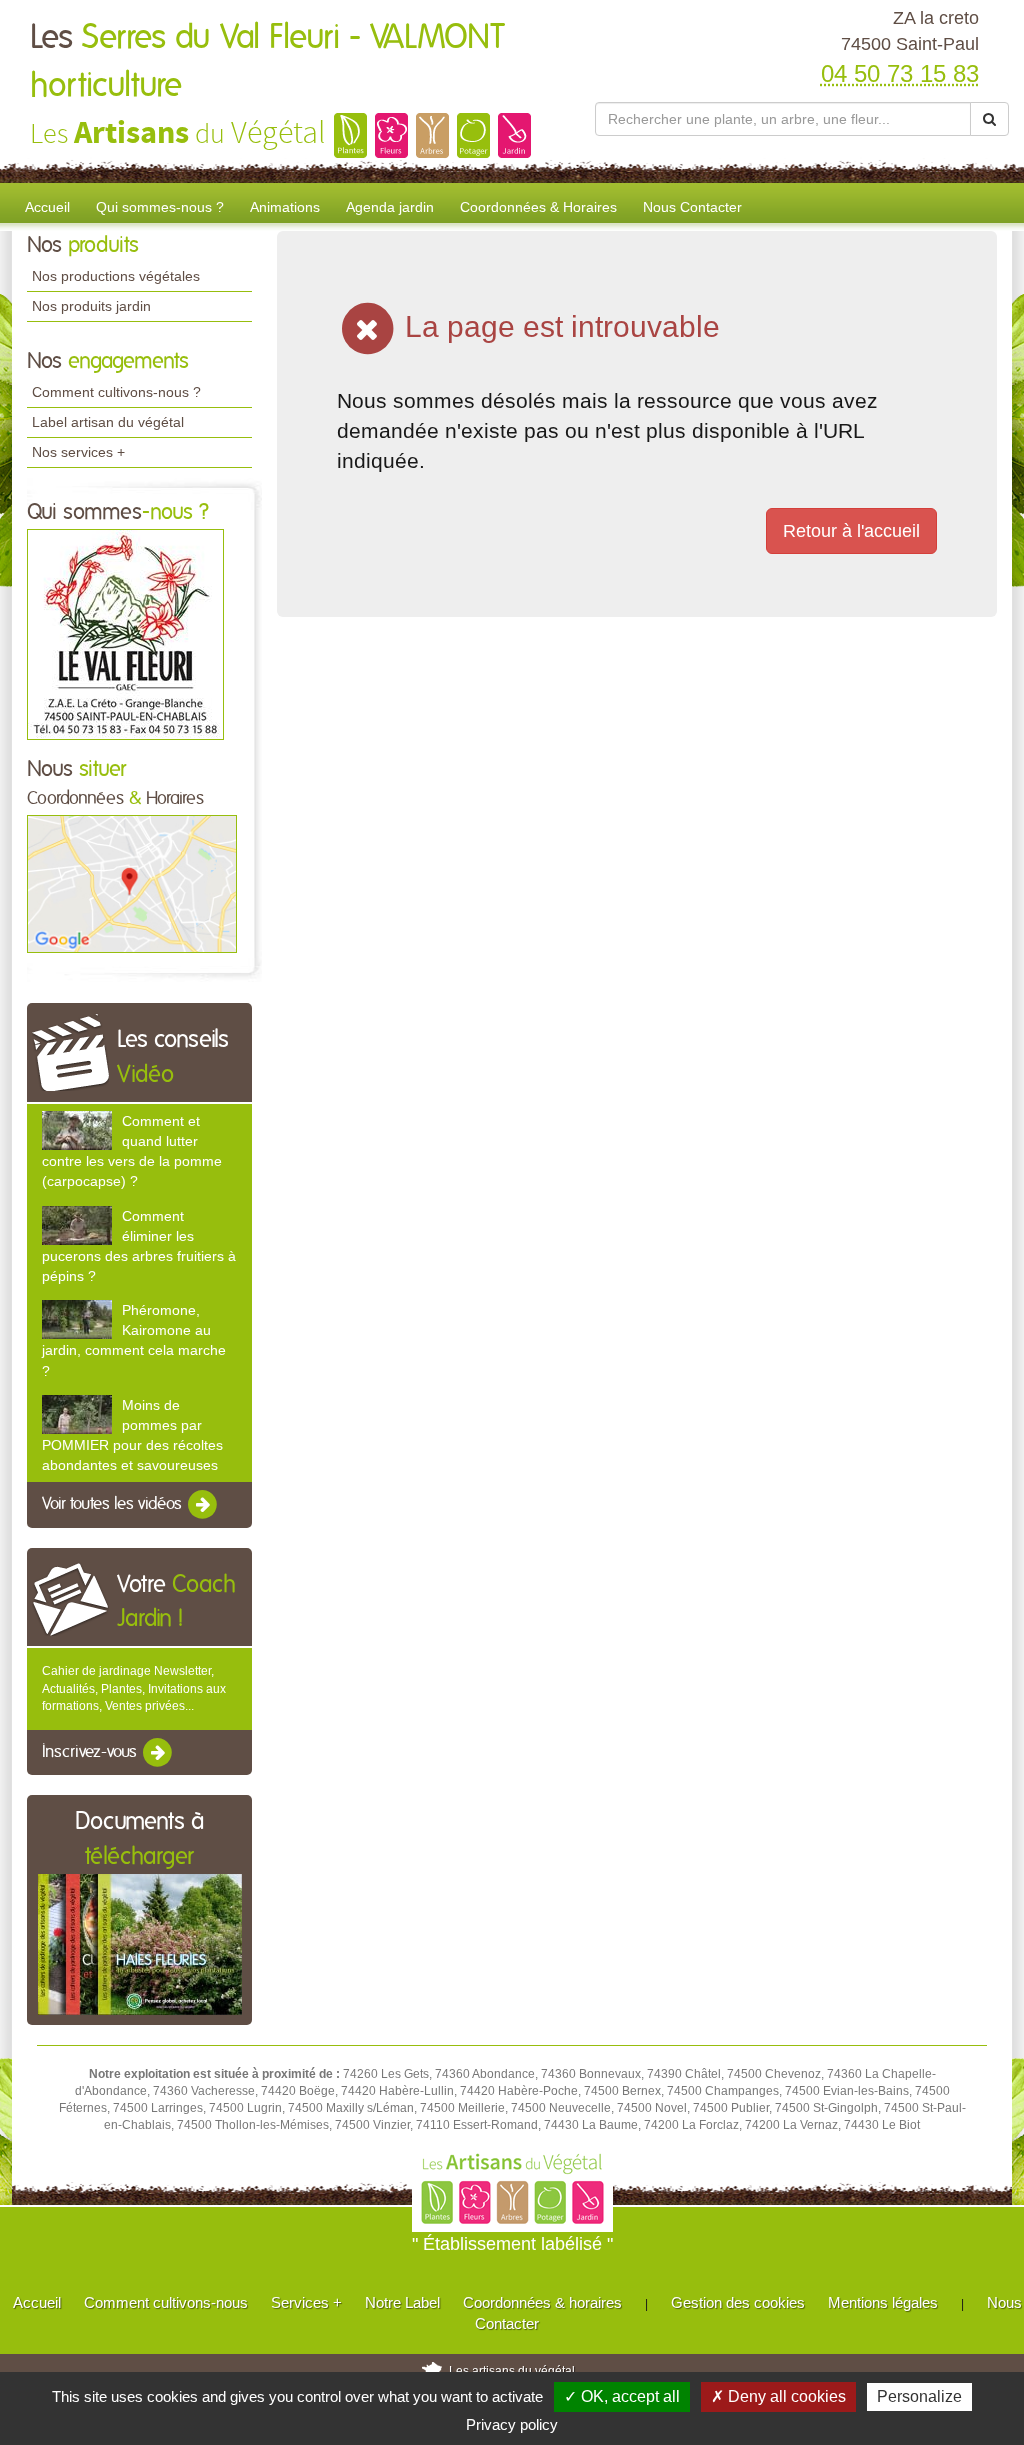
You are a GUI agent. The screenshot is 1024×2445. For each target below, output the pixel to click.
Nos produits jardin (91, 306)
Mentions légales (883, 2302)
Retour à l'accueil (851, 531)
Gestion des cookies (738, 2302)
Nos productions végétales (116, 276)
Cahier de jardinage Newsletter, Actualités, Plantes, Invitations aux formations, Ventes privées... (134, 1688)
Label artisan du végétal (108, 422)
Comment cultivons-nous (166, 2302)
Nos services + (78, 452)
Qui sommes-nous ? (160, 207)
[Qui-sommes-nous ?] (125, 633)
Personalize (919, 2396)
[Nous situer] (132, 883)
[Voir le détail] (77, 1130)
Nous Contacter (692, 207)
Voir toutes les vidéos (114, 1505)
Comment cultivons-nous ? (116, 392)
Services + (306, 2302)
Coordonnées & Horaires (538, 207)
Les (267, 62)
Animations (285, 207)
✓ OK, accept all (622, 2396)
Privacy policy (512, 2424)
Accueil (47, 207)
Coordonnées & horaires (542, 2302)
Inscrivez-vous (91, 1752)
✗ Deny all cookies (778, 2396)
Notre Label (402, 2302)
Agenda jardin (390, 207)
